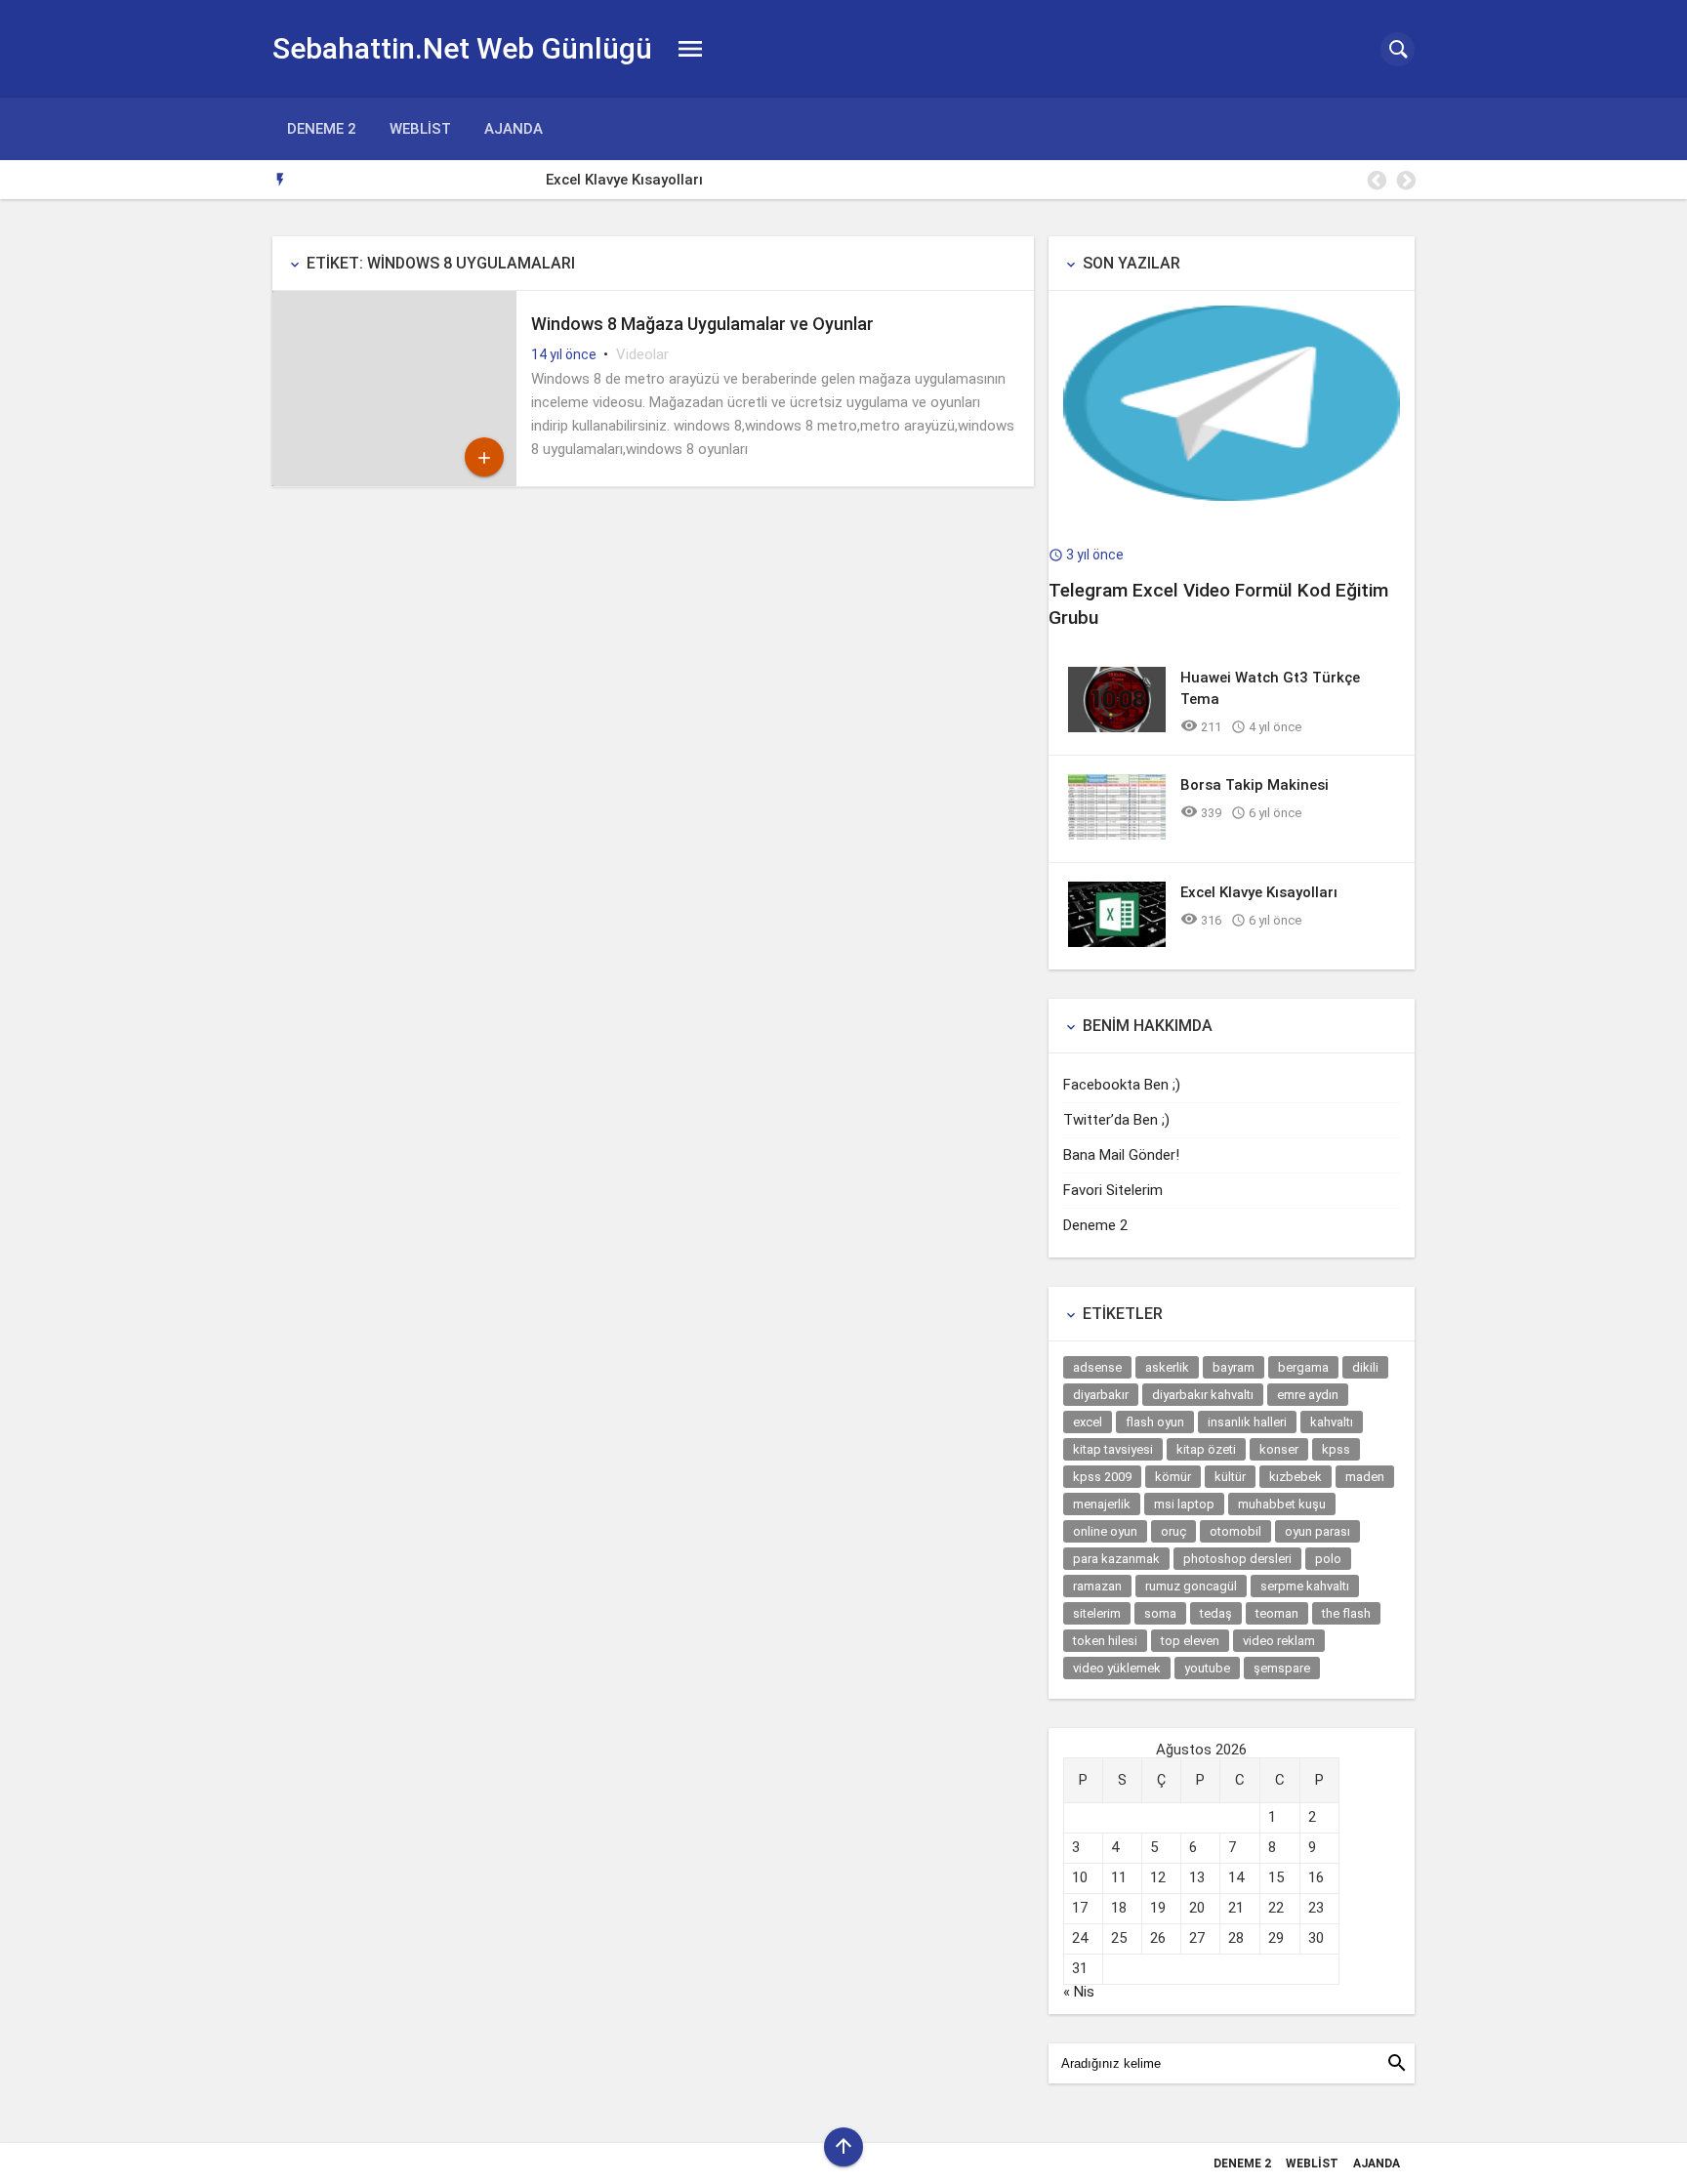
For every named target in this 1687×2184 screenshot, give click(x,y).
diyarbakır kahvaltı (1203, 1395)
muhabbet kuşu (1282, 1504)
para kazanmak (1116, 1559)
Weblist (420, 129)
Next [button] (1405, 181)
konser (1279, 1449)
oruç (1173, 1531)
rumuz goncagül (1191, 1586)
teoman (1277, 1613)
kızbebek (1296, 1477)
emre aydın (1308, 1395)
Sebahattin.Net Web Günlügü (462, 48)
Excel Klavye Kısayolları (381, 180)
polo (1328, 1559)
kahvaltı (1332, 1422)
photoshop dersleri (1237, 1559)
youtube (1207, 1668)
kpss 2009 (1102, 1477)
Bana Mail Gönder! (1121, 1155)
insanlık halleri (1247, 1422)
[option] (859, 180)
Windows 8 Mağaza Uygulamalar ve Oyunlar (702, 324)
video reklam (1279, 1641)
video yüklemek (1117, 1668)
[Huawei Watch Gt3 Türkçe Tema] (1117, 727)
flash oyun (1155, 1422)
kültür (1230, 1477)
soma (1160, 1613)
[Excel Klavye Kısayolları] (1117, 942)
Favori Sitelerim (1113, 1190)
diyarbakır (1101, 1395)
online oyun (1105, 1531)
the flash (1346, 1613)
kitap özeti (1206, 1449)
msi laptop (1184, 1504)
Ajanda (514, 129)
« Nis (1079, 1992)
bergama (1303, 1367)
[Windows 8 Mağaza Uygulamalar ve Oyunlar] (394, 481)
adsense (1097, 1367)
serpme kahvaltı (1305, 1586)
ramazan (1097, 1586)
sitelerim (1097, 1613)
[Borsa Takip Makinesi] (1117, 835)
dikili (1365, 1367)
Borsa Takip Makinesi (1255, 785)
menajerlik (1102, 1504)
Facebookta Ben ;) (1122, 1085)
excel (1088, 1422)
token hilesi (1105, 1641)
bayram (1234, 1367)
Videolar (642, 354)
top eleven (1190, 1641)
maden (1365, 1477)
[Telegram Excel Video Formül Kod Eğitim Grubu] (1232, 496)
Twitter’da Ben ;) (1116, 1120)
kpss (1336, 1449)
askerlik (1167, 1367)
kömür (1173, 1477)
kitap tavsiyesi (1113, 1449)
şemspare (1282, 1668)
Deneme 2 (322, 129)
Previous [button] (1376, 181)
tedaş (1216, 1613)
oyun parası (1317, 1531)
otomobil (1235, 1531)
